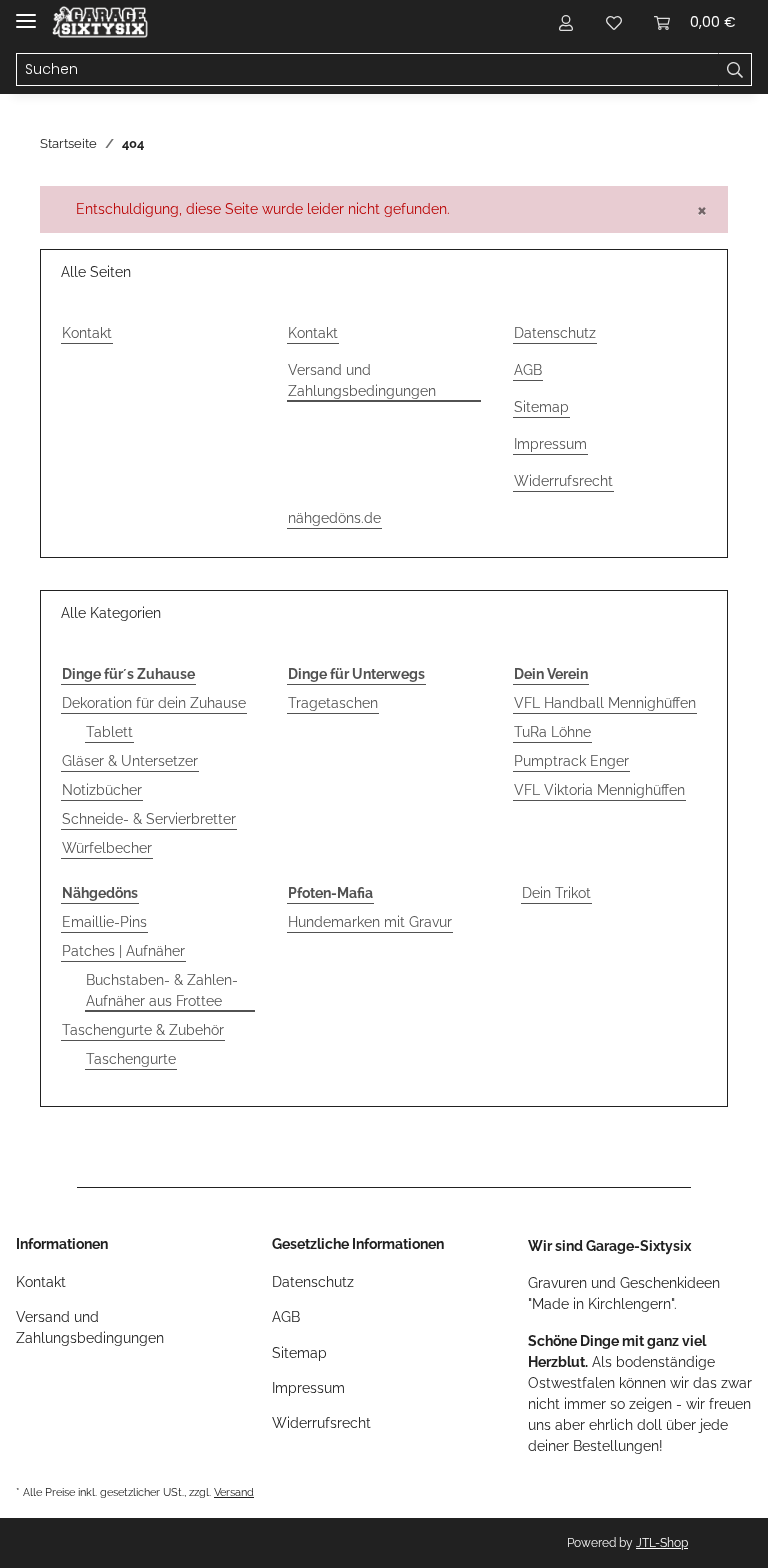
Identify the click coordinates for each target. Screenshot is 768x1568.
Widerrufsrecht (563, 481)
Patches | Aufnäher (123, 951)
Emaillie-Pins (104, 922)
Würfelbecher (107, 848)
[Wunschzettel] (614, 22)
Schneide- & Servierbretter (149, 819)
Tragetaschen (333, 703)
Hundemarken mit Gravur (370, 922)
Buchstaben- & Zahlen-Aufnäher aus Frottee (162, 990)
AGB (528, 370)
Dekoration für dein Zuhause (154, 703)
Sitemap (541, 407)
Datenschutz (555, 333)
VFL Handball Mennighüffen (605, 703)
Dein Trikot (556, 893)
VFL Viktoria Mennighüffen (599, 790)
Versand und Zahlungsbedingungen (362, 380)
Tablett (109, 732)
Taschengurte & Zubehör (143, 1030)
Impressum (550, 444)
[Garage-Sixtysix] (100, 22)
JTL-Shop (662, 1543)
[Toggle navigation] (26, 12)
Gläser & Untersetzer (130, 761)
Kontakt (87, 333)
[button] (566, 22)
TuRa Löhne (552, 732)
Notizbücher (102, 790)
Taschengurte (131, 1059)
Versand (234, 1492)
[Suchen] (735, 70)
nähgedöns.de (334, 518)
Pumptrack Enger (571, 761)
